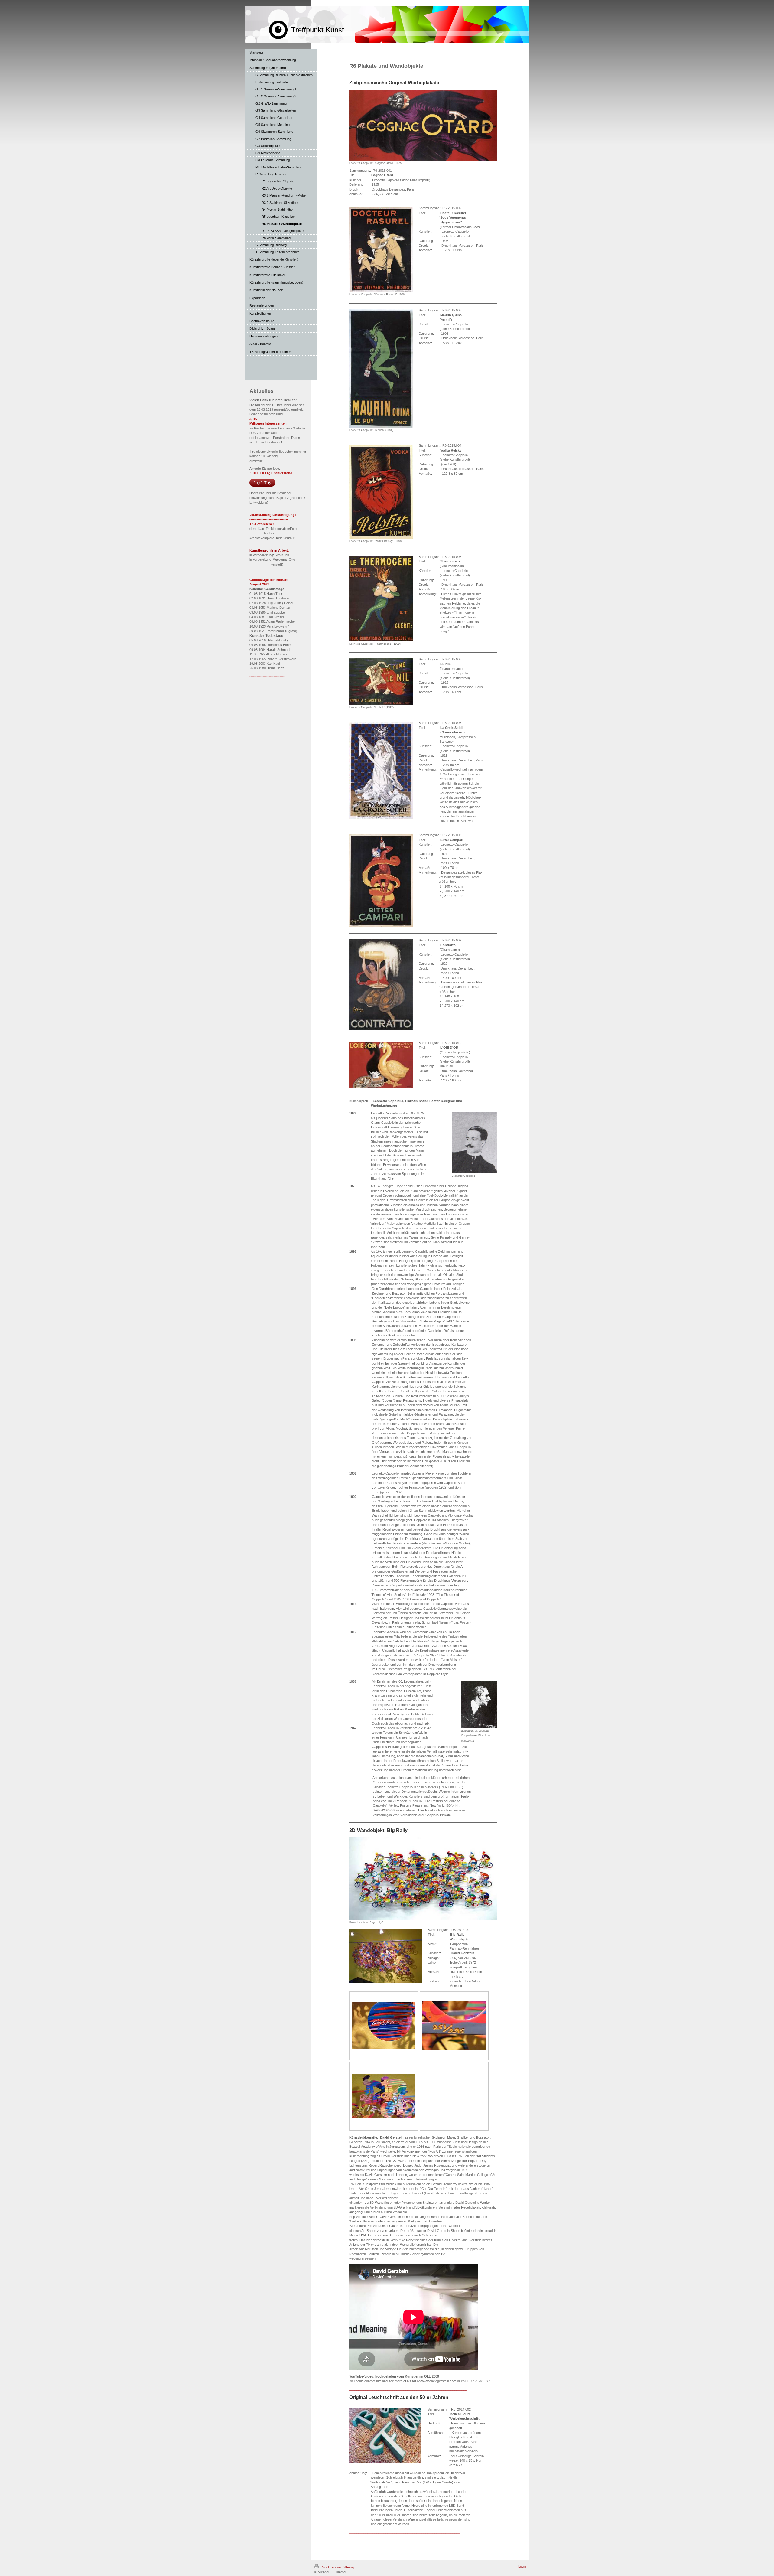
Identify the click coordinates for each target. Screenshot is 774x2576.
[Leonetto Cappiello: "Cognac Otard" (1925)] (423, 125)
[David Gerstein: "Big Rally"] (423, 1878)
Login (522, 2566)
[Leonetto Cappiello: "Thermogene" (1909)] (381, 599)
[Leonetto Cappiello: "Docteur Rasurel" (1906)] (381, 250)
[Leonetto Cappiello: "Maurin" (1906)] (381, 368)
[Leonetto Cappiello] (474, 1143)
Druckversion (331, 2567)
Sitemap (349, 2567)
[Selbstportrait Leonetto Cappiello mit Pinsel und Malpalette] (479, 1704)
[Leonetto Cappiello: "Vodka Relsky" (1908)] (381, 492)
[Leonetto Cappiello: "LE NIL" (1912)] (381, 682)
